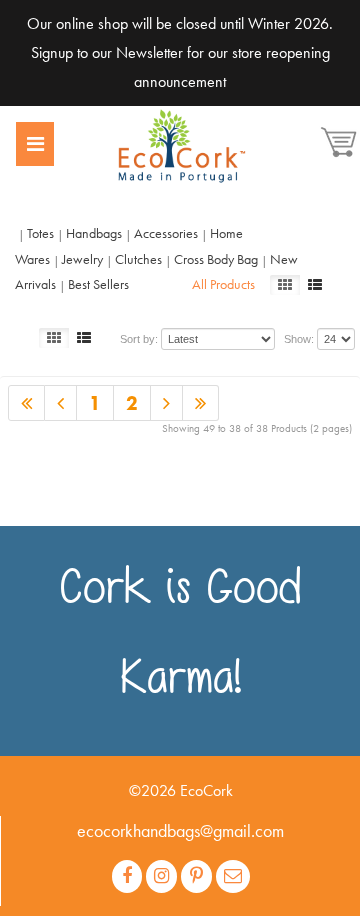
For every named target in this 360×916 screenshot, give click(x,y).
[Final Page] (201, 403)
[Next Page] (167, 403)
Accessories (166, 233)
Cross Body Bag (216, 259)
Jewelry (82, 259)
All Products (223, 284)
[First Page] (26, 403)
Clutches (138, 259)
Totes (40, 233)
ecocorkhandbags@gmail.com (180, 830)
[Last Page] (61, 403)
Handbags (94, 233)
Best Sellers (98, 284)
